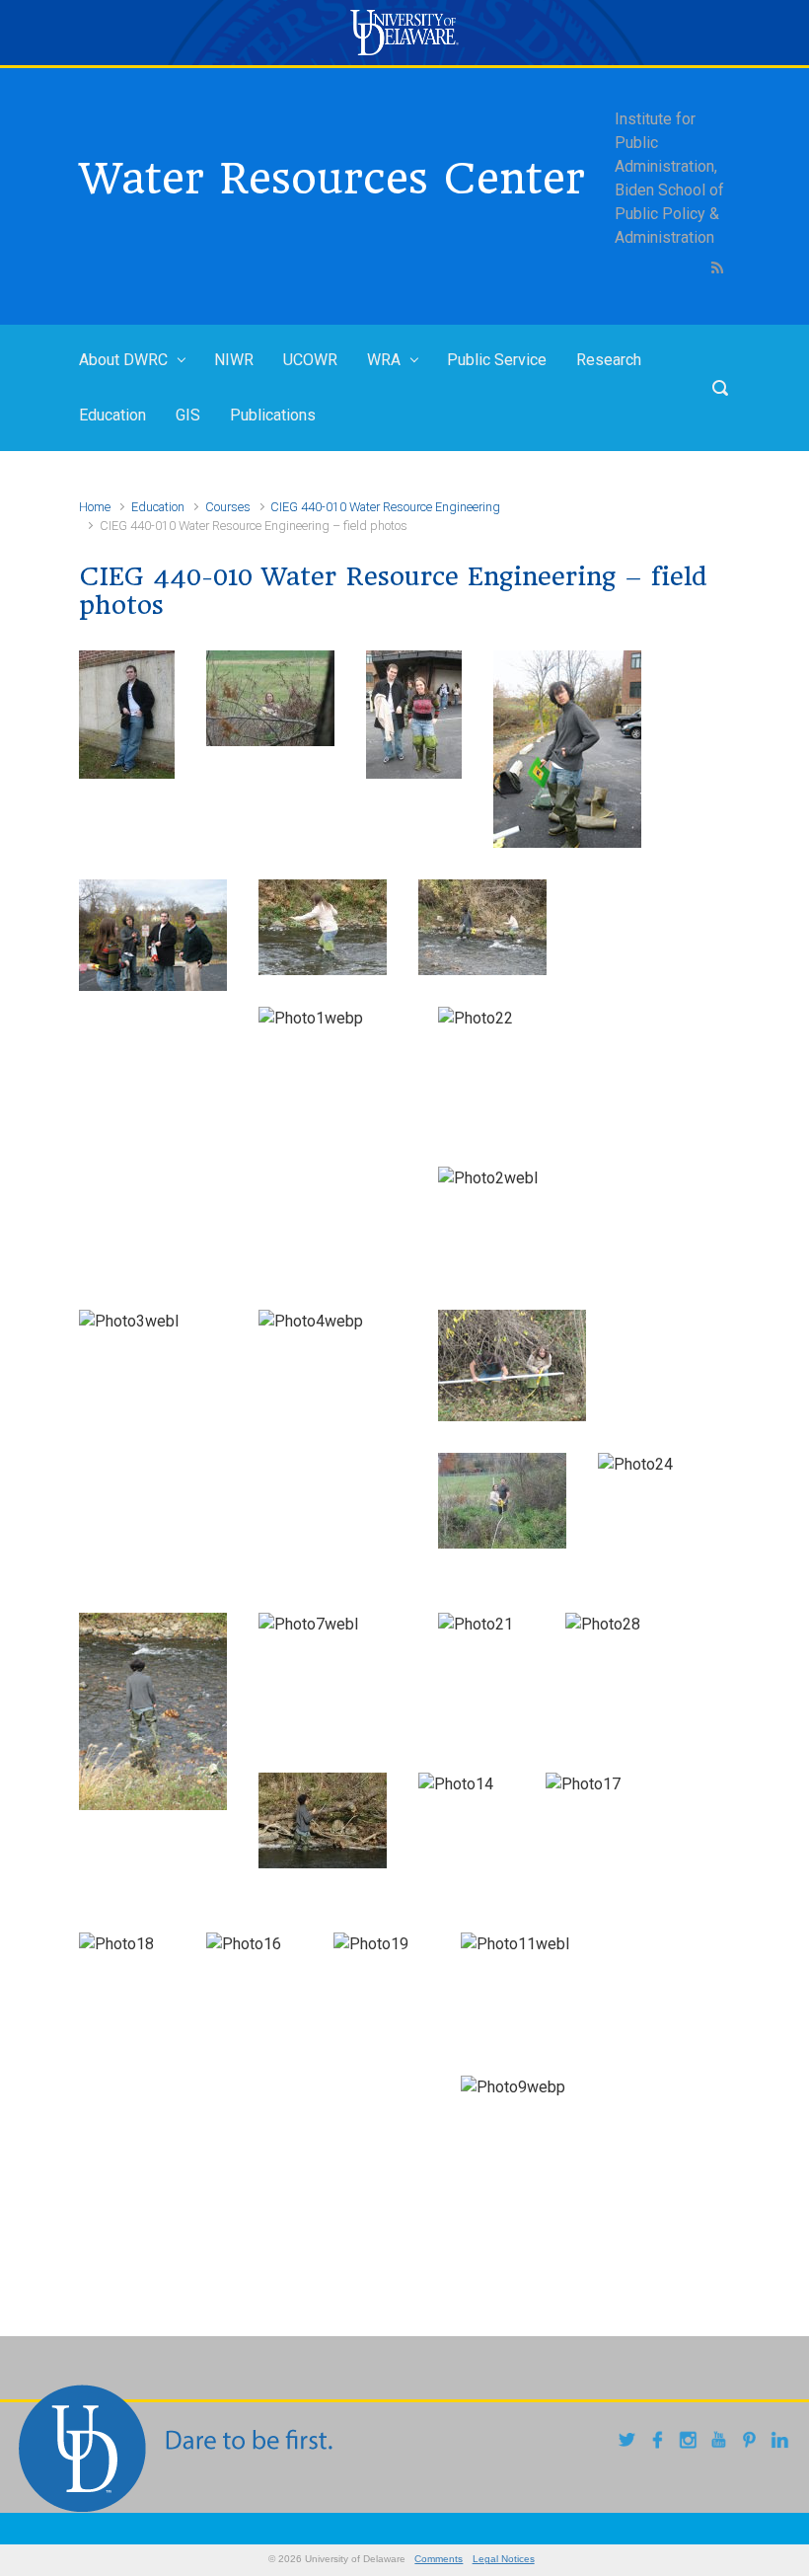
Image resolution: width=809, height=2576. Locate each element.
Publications (273, 415)
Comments (439, 2559)
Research (609, 360)
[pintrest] (752, 2442)
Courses (228, 507)
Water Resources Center (332, 179)
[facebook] (661, 2442)
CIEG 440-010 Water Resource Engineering (385, 507)
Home (95, 507)
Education (112, 415)
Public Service (497, 360)
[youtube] (722, 2442)
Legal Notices (504, 2559)
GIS (188, 415)
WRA (384, 360)
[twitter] (630, 2442)
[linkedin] (783, 2442)
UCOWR (310, 360)
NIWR (234, 360)
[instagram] (691, 2442)
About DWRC (123, 360)
